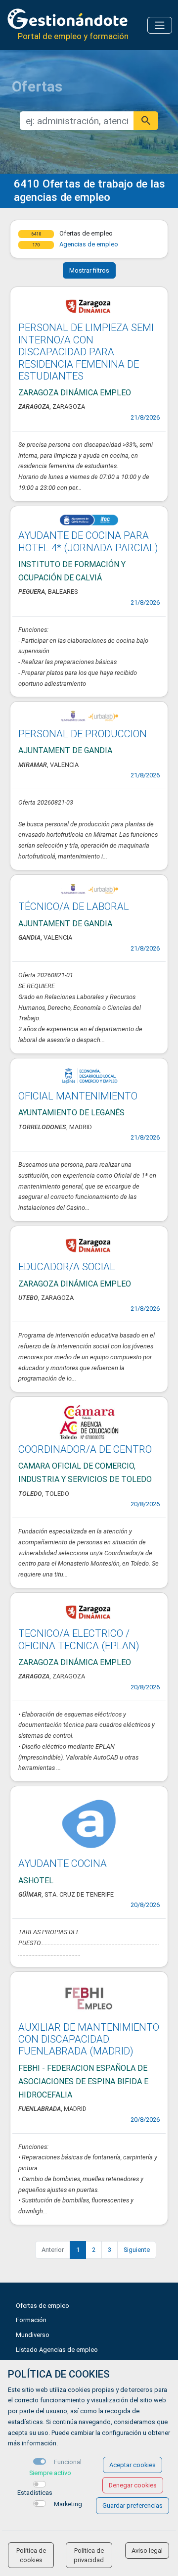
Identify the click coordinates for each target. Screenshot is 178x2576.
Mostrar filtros (89, 270)
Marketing (68, 2504)
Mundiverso (33, 2335)
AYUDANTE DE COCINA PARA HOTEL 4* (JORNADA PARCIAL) (88, 541)
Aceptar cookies (133, 2465)
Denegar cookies (133, 2485)
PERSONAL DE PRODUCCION (83, 734)
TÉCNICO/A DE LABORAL (74, 906)
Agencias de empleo (89, 244)
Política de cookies (31, 2555)
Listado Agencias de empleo (57, 2350)
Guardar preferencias (133, 2505)
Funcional (68, 2462)
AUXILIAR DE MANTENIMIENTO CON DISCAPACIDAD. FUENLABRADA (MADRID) (89, 2039)
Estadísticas (35, 2493)
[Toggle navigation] (160, 25)
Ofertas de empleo (43, 2306)
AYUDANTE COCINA (63, 1863)
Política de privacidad (89, 2555)
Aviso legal (147, 2551)
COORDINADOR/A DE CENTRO (85, 1449)
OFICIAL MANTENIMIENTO (78, 1096)
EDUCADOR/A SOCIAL (67, 1267)
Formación (31, 2320)
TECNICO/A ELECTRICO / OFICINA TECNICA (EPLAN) (79, 1639)
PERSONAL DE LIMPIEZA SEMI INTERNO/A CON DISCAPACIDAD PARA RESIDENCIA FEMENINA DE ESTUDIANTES (86, 352)
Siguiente (137, 2250)
